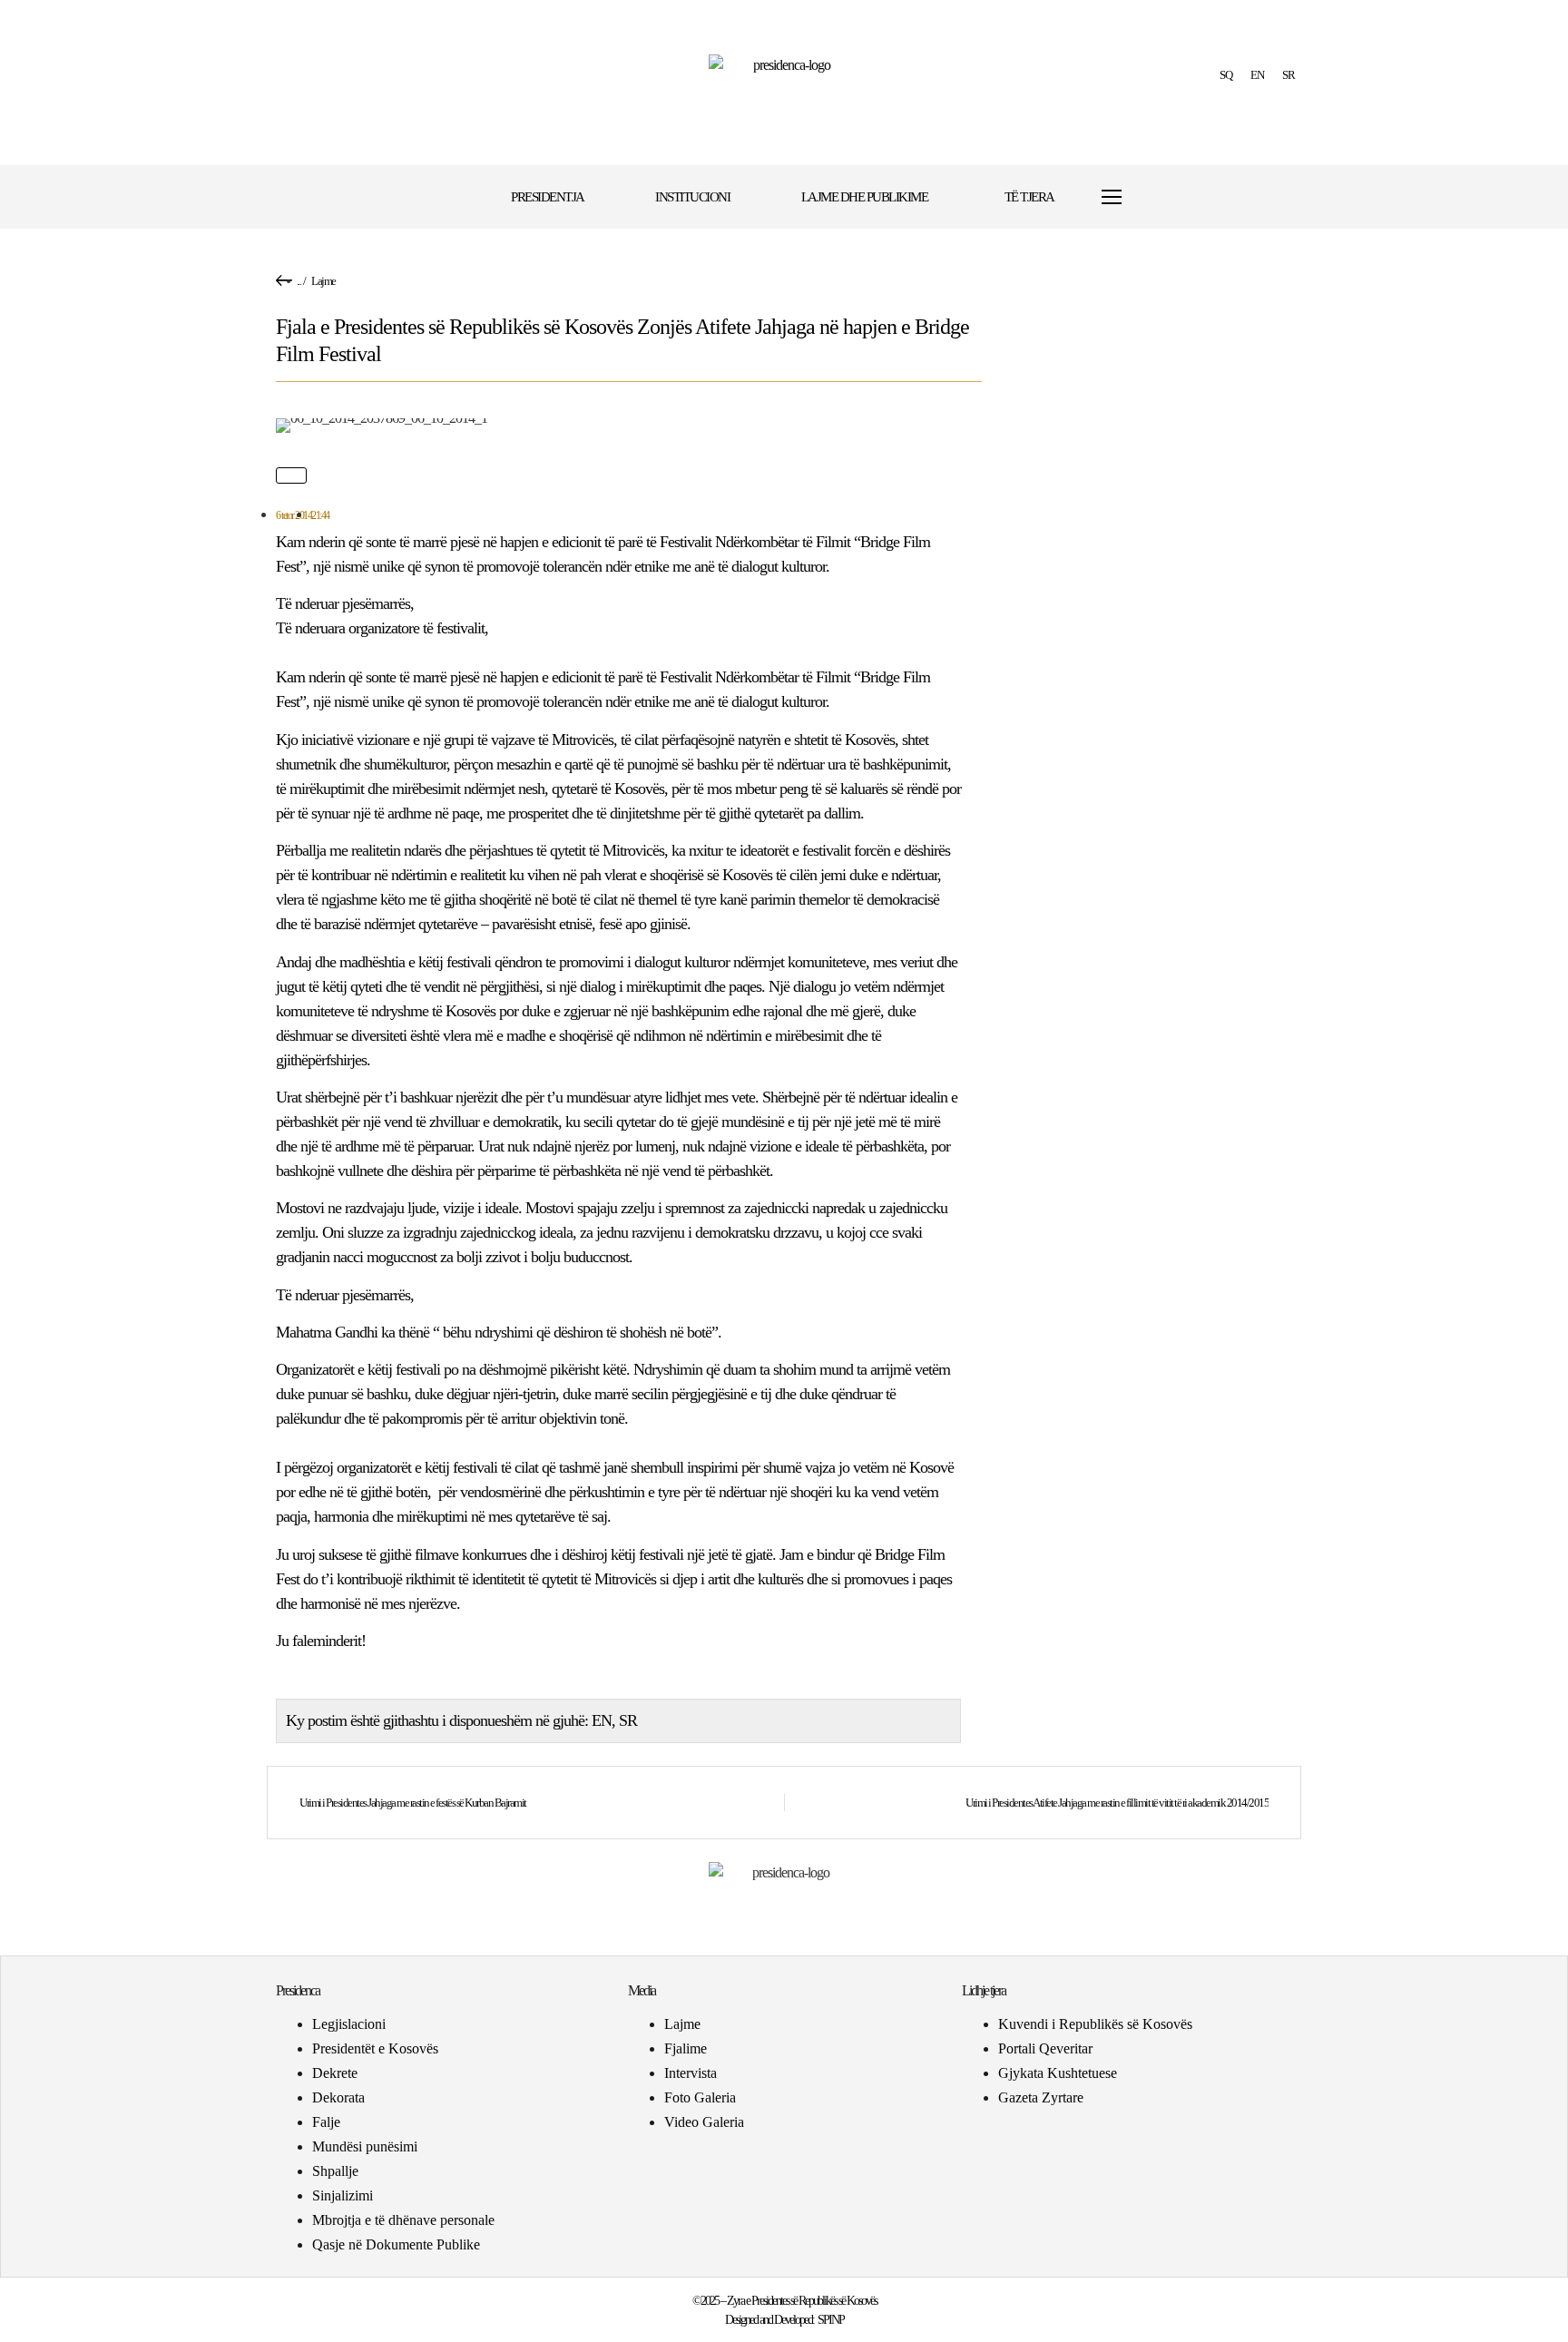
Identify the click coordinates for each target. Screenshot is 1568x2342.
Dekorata (338, 2097)
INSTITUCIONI (692, 197)
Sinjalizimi (343, 2195)
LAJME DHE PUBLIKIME (865, 197)
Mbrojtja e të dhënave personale (403, 2220)
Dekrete (335, 2073)
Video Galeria (704, 2122)
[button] (1167, 197)
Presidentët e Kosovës (375, 2048)
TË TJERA (1029, 197)
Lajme (323, 281)
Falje (326, 2122)
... (299, 281)
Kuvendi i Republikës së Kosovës (1095, 2024)
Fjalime (686, 2048)
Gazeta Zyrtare (1041, 2097)
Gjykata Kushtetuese (1058, 2073)
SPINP (831, 2320)
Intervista (691, 2073)
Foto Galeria (700, 2097)
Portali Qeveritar (1045, 2048)
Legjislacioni (349, 2024)
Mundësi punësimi (365, 2146)
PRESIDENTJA (548, 197)
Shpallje (335, 2171)
